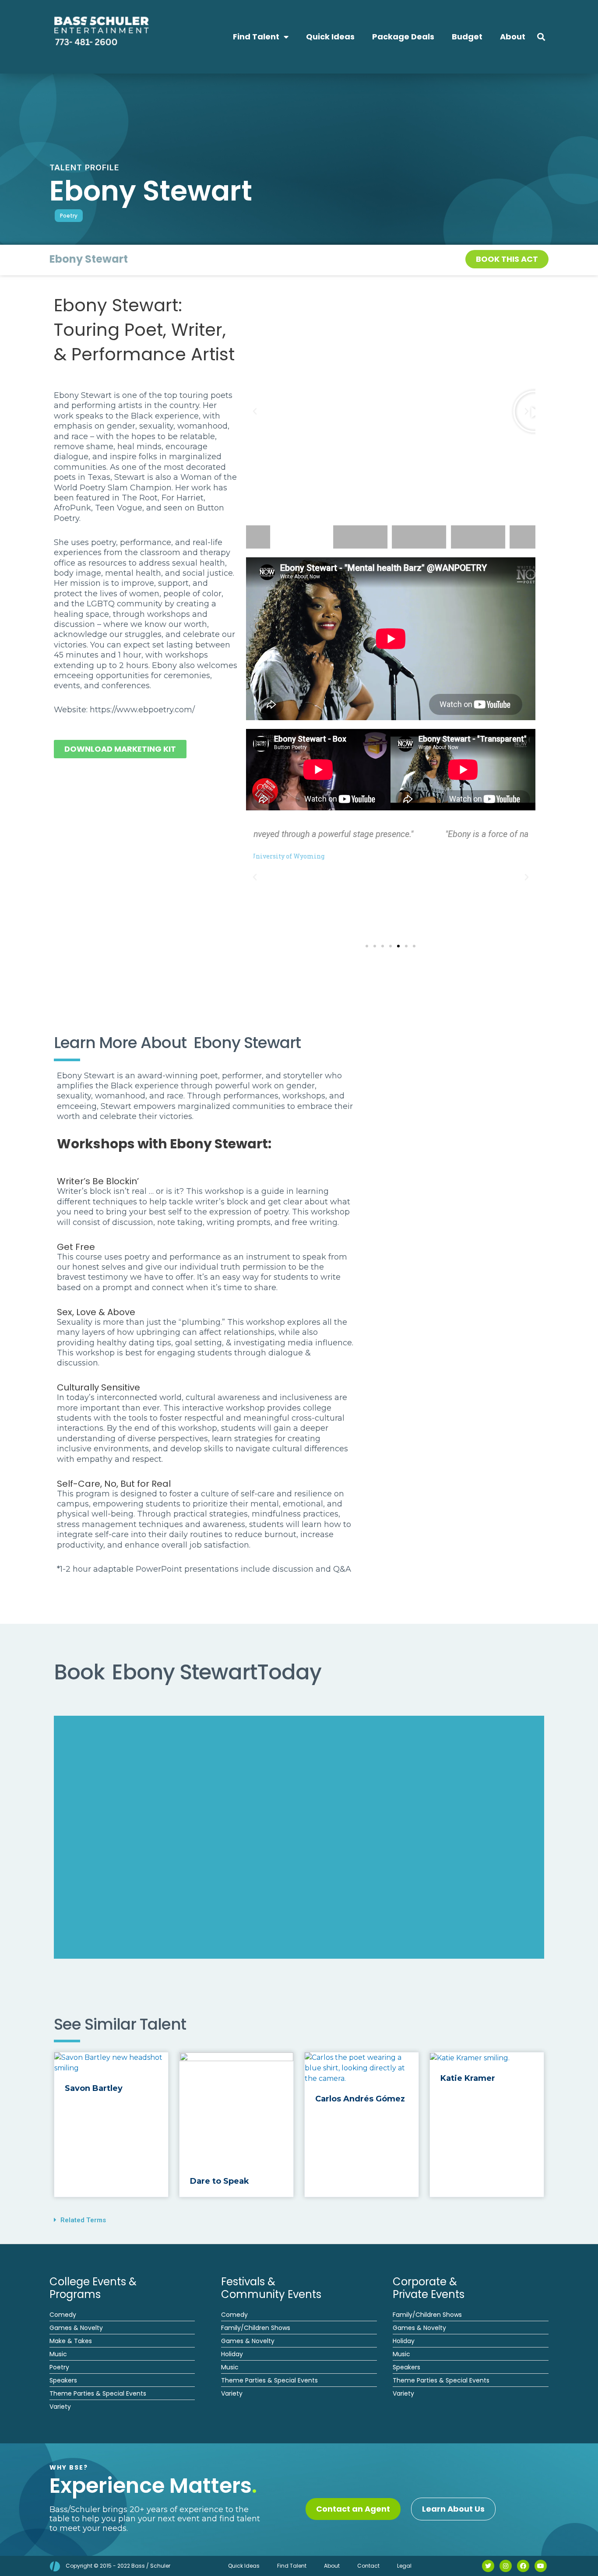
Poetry (69, 216)
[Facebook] (523, 2566)
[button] (541, 37)
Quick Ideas (330, 37)
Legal (404, 2566)
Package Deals (403, 37)
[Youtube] (541, 2566)
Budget (467, 37)
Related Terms (83, 2220)
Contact (368, 2566)
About (513, 37)
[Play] (391, 411)
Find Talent (256, 37)
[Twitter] (488, 2566)
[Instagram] (506, 2566)
